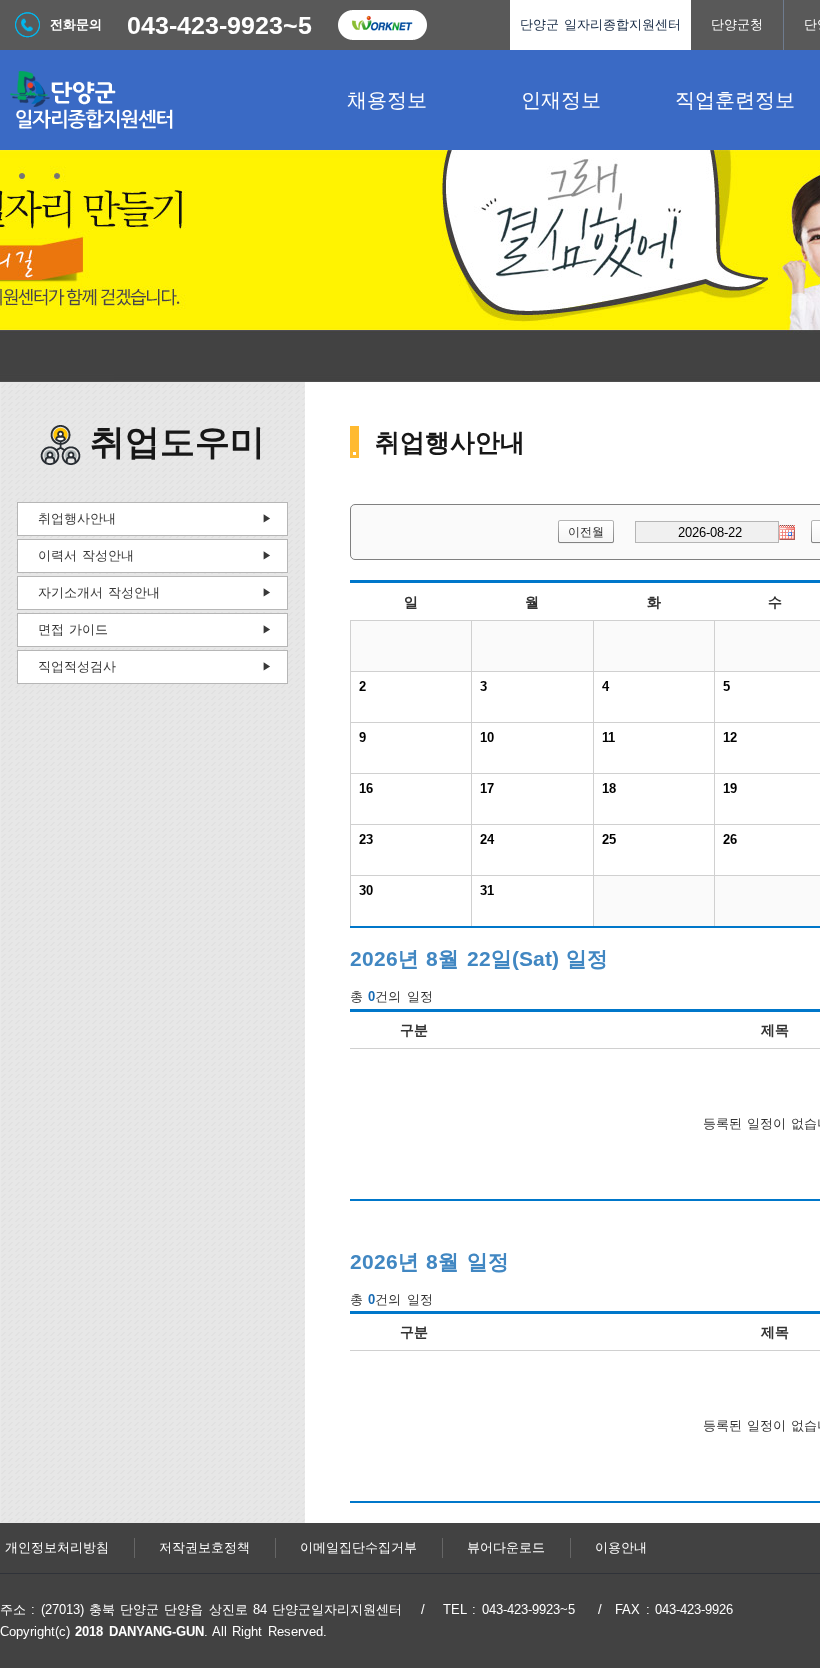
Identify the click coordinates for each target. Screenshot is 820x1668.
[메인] (150, 100)
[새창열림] (382, 25)
